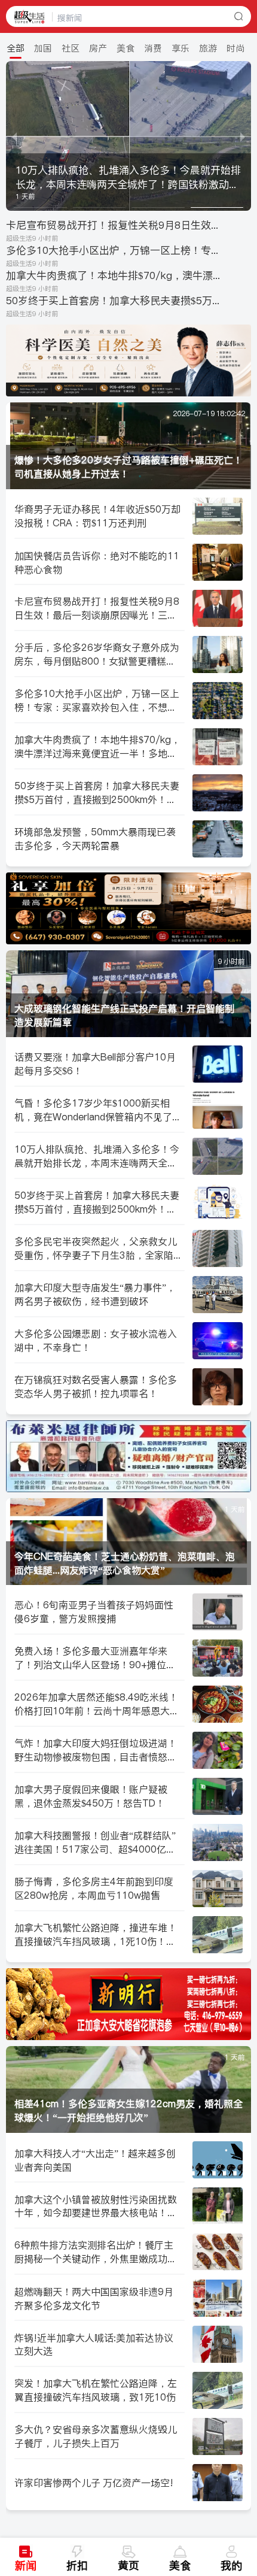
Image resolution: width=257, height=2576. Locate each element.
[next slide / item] (243, 136)
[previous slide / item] (14, 136)
